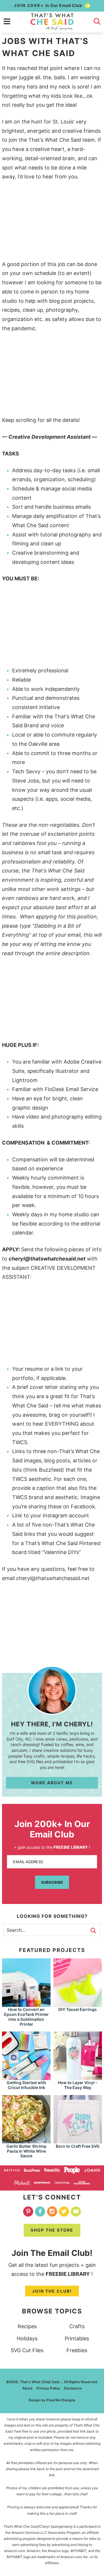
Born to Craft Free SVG (78, 2146)
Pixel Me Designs (61, 2400)
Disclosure (73, 2388)
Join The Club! (52, 2291)
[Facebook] (40, 2211)
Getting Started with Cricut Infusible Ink (26, 2085)
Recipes (27, 2326)
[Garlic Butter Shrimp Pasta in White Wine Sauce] (26, 2141)
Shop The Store (52, 2230)
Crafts (77, 2326)
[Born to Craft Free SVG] (78, 2141)
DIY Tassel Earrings (78, 2009)
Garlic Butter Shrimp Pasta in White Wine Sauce (26, 2151)
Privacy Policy (48, 2388)
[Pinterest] (28, 2211)
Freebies (77, 2350)
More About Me (52, 1783)
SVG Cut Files (27, 2350)
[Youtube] (76, 2211)
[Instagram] (52, 2211)
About (27, 2388)
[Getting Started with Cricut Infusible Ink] (26, 2077)
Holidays (27, 2338)
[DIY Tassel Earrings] (78, 2004)
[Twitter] (64, 2211)
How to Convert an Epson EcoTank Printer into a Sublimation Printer (26, 2017)
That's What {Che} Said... (52, 22)
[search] (97, 21)
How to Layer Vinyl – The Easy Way (78, 2085)
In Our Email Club (49, 5)
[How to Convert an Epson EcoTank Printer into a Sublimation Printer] (26, 2004)
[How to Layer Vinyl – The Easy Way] (78, 2077)
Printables (77, 2338)
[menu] (7, 21)
